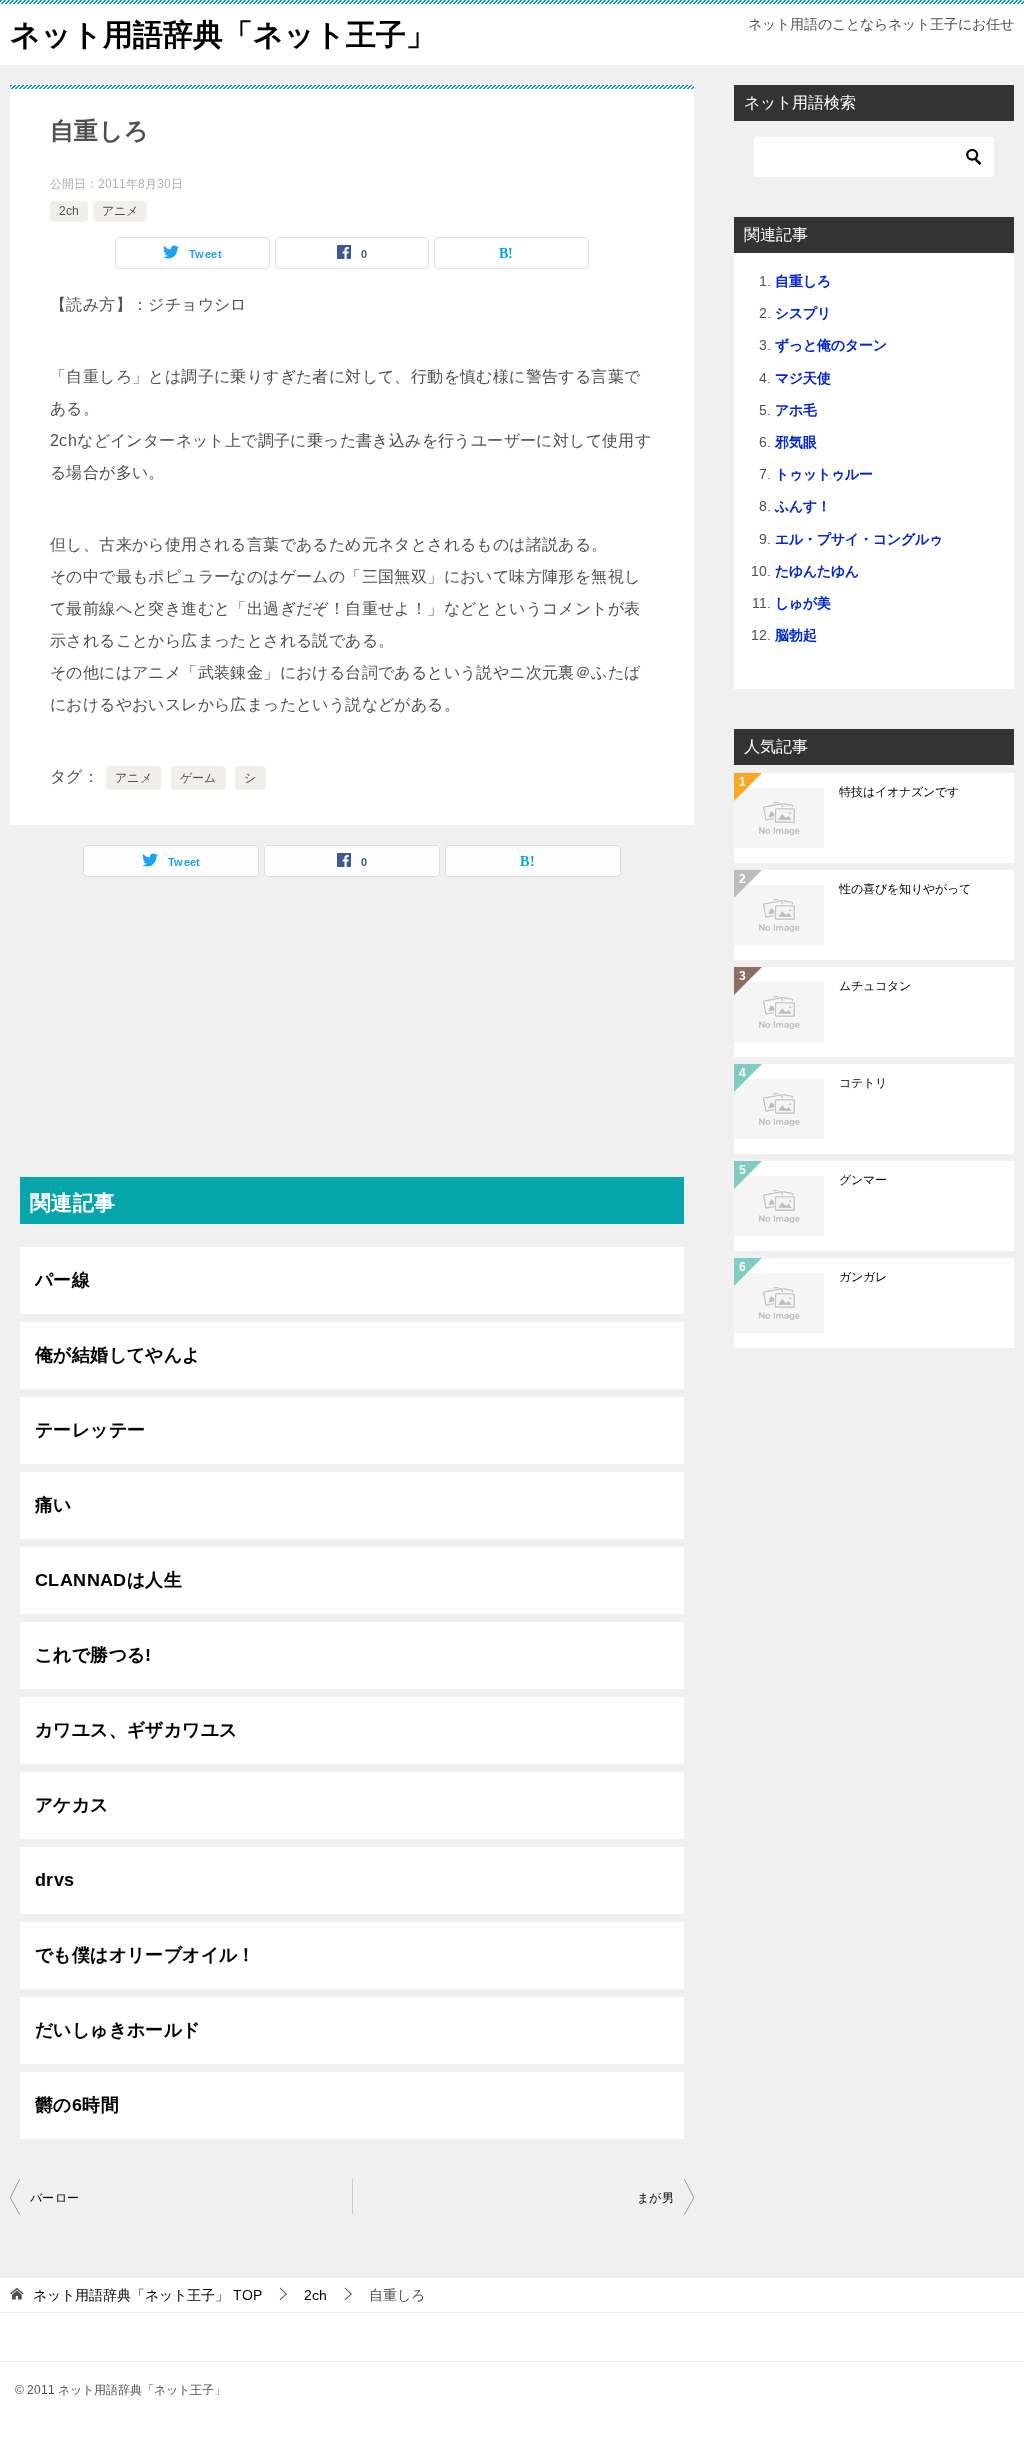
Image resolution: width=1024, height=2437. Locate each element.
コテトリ (863, 1083)
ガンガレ (863, 1277)
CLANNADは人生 (108, 1580)
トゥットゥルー (824, 474)
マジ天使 (803, 378)
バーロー (55, 2198)
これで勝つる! (93, 1655)
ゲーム (198, 778)
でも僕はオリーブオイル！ (145, 1955)
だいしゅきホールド (118, 2030)
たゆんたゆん (817, 571)
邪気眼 (796, 442)
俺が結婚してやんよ (118, 1355)
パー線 (62, 1280)
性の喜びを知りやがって (905, 889)
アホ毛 (796, 410)
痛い (53, 1505)
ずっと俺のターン (831, 345)
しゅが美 (803, 603)
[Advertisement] (352, 1037)
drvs (55, 1880)
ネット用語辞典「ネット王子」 (223, 34)
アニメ (120, 211)
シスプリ (803, 313)
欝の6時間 (77, 2105)
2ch (69, 211)
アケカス (72, 1805)
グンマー (863, 1180)
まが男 (655, 2198)
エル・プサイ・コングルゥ (859, 539)
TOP (147, 2295)
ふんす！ (803, 506)
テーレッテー (90, 1430)
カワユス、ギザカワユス (136, 1730)
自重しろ (803, 281)
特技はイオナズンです (899, 792)
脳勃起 (796, 635)
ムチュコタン (875, 986)
